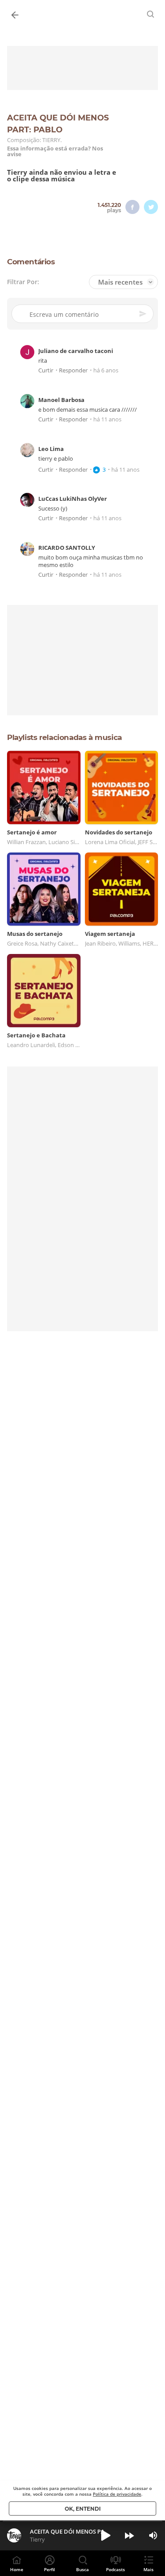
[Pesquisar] (151, 14)
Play (106, 2535)
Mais (148, 2569)
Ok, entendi (83, 2509)
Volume (153, 2535)
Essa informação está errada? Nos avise (55, 151)
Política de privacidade (117, 2494)
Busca (82, 2569)
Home (17, 2569)
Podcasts (115, 2569)
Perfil (49, 2569)
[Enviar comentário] (143, 314)
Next (129, 2535)
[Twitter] (151, 207)
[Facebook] (132, 207)
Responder (73, 370)
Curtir (46, 370)
